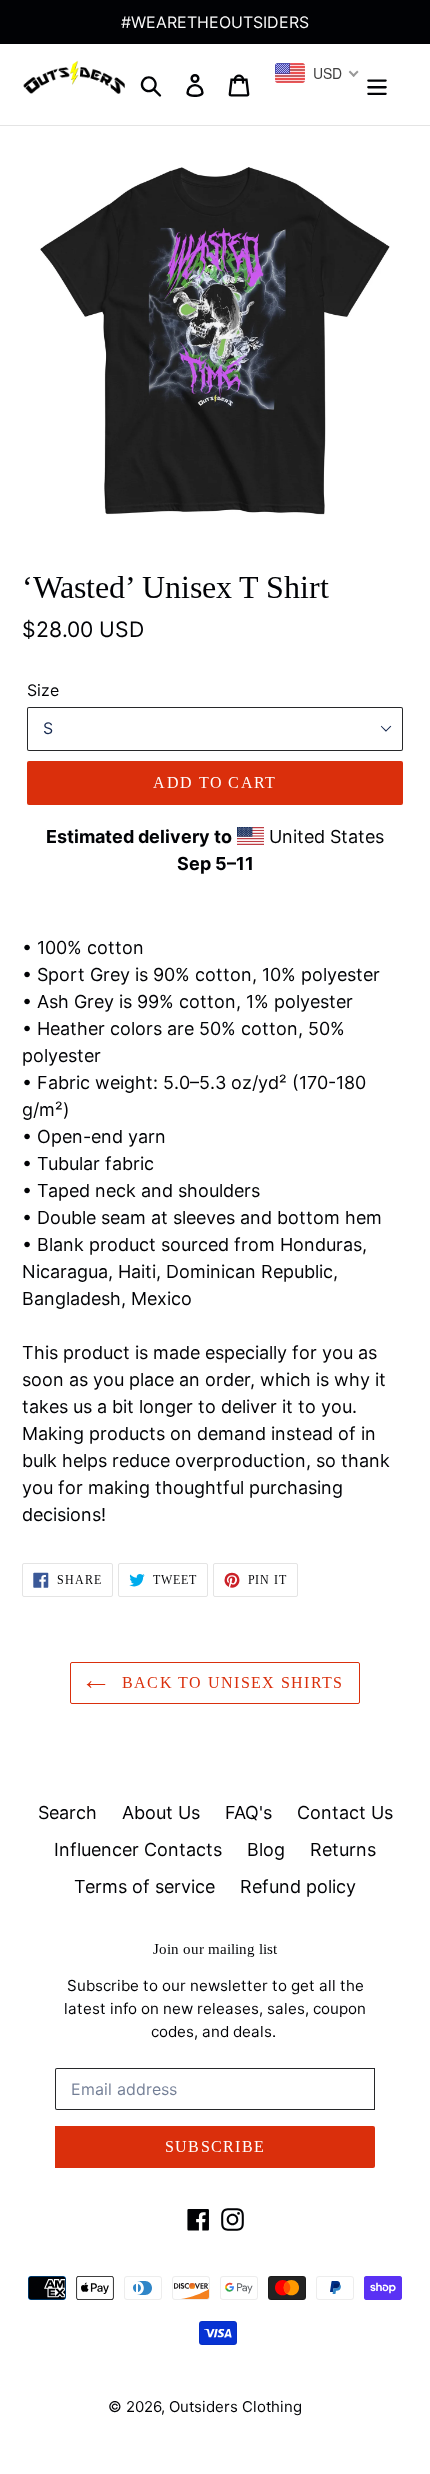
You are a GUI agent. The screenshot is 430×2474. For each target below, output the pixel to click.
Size (43, 690)
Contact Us (345, 1812)
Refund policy (298, 1886)
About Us (161, 1812)
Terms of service (144, 1886)
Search (67, 1812)
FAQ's (248, 1812)
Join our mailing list (215, 1949)
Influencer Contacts (138, 1849)
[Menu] (377, 84)
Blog (266, 1849)
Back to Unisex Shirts (229, 1682)
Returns (343, 1849)
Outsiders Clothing (235, 2406)
